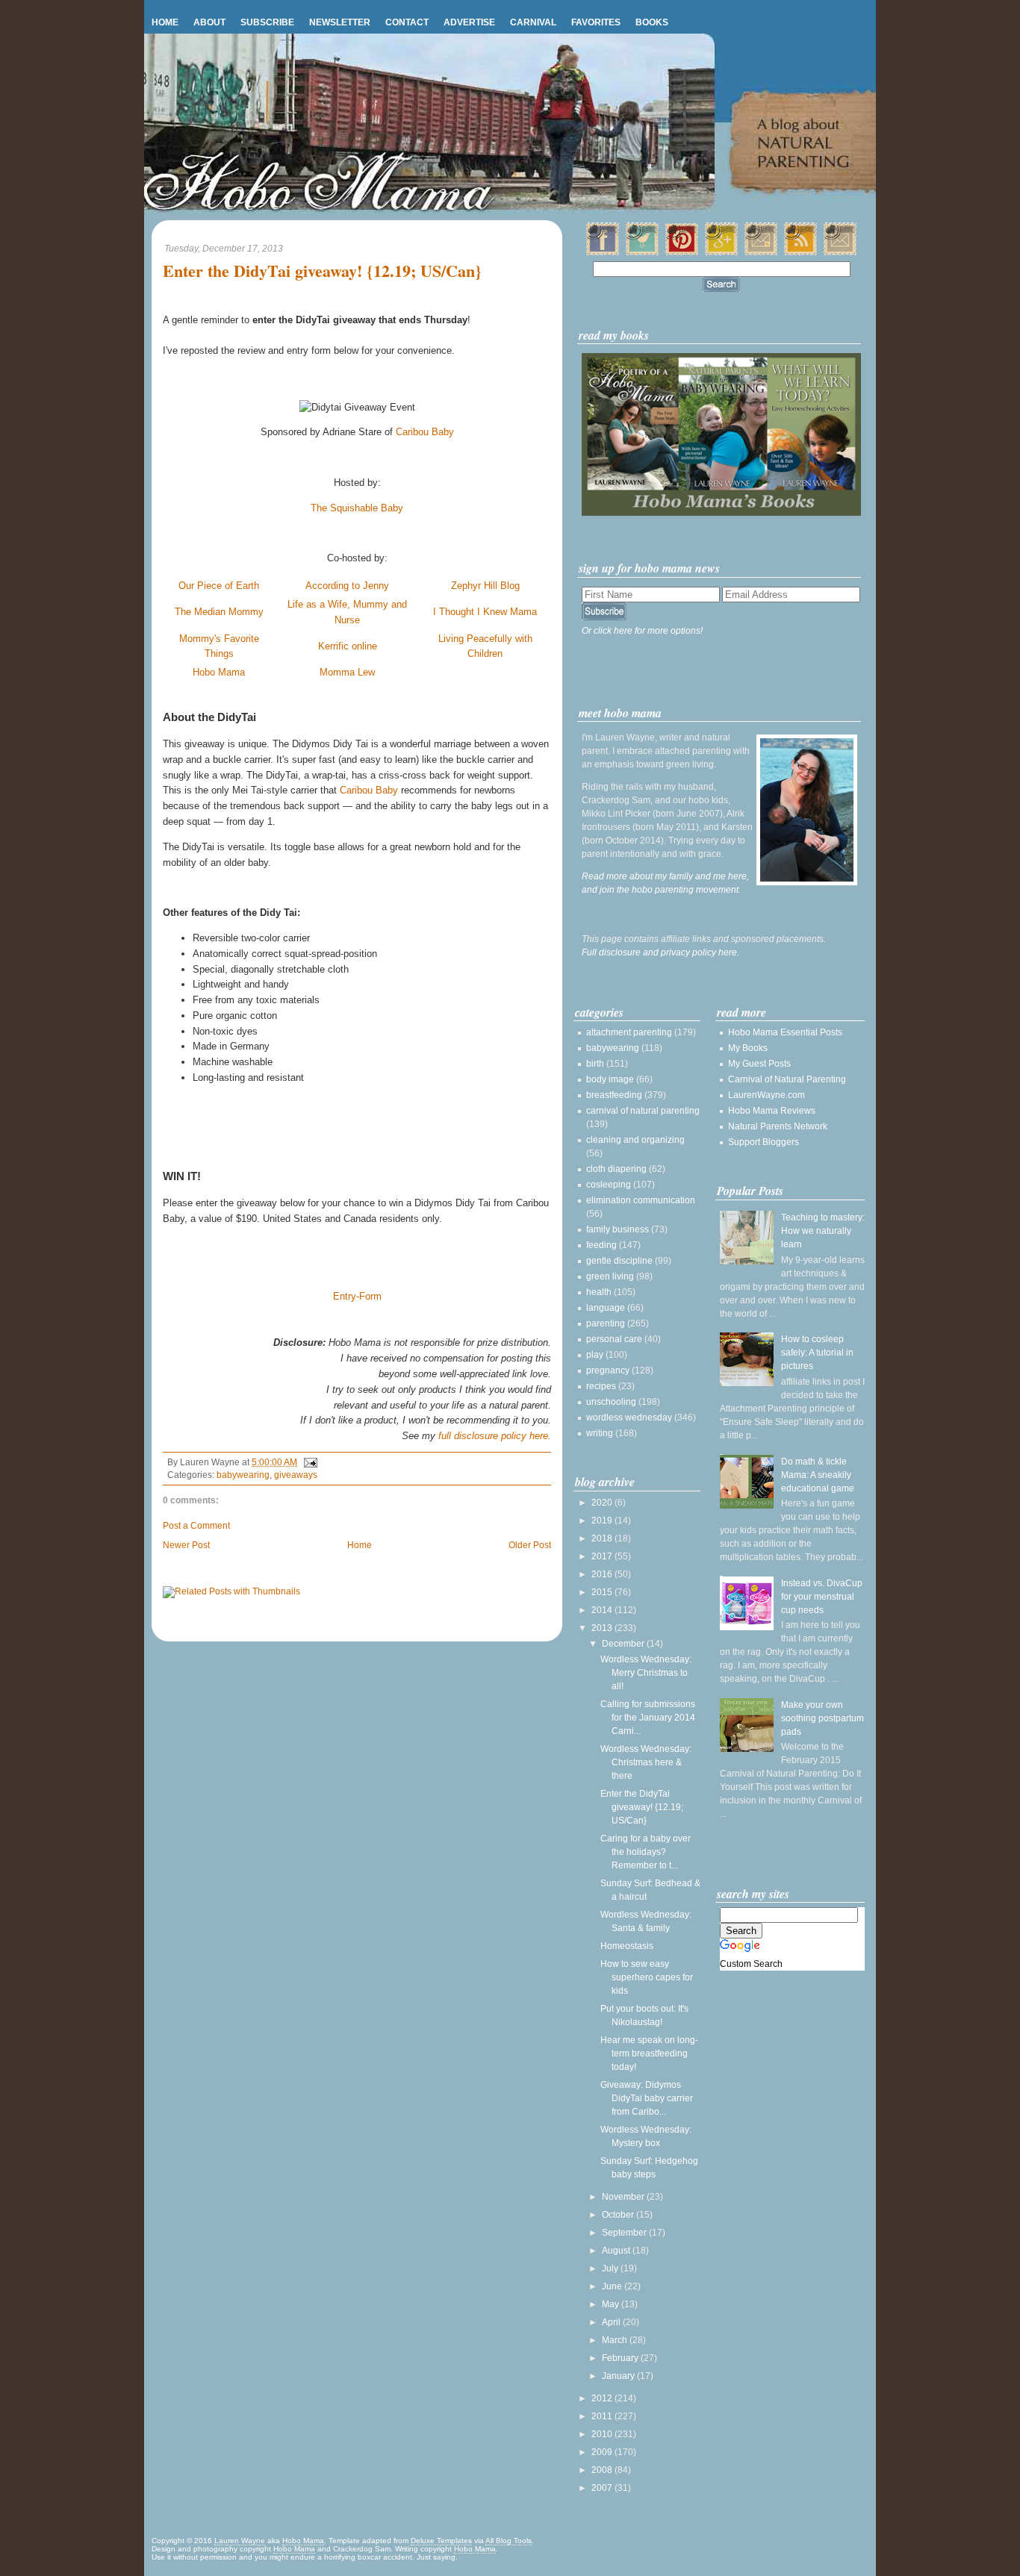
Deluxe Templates (441, 2541)
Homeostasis (627, 1946)
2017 (603, 1556)
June (613, 2286)
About (209, 22)
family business (618, 1229)
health (599, 1292)
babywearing (243, 1475)
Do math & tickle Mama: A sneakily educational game (818, 1475)
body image (610, 1079)
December (624, 1644)
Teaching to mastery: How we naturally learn (823, 1231)
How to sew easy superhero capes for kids (647, 1977)
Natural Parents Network (778, 1126)
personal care (614, 1339)
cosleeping (609, 1185)
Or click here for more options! (642, 631)
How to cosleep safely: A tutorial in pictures (817, 1353)
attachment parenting (629, 1032)
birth (595, 1064)
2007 (603, 2488)
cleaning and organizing (635, 1140)
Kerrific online (348, 646)
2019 (603, 1521)
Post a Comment (196, 1526)
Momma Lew (347, 672)
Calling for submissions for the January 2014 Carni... (648, 1718)
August (617, 2251)
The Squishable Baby (357, 508)
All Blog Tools (509, 2541)
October (619, 2215)
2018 (603, 1538)
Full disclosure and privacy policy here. (660, 952)
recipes (601, 1386)
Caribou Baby (425, 432)
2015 (603, 1592)
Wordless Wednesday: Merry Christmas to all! (646, 1673)
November (624, 2197)
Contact (407, 22)
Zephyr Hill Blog (485, 586)
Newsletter (340, 22)
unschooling (611, 1402)
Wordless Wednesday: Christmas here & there (646, 1762)
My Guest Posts (759, 1064)
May (612, 2304)
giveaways (296, 1475)
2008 (603, 2470)
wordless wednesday (629, 1418)
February (621, 2358)
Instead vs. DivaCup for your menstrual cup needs (822, 1597)
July (611, 2268)
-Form (369, 1296)
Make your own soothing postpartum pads (822, 1718)
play (595, 1355)
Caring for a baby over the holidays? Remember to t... (646, 1852)
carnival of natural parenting (643, 1111)
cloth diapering (616, 1169)
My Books (748, 1048)
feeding (601, 1245)
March (616, 2340)
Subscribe (267, 22)
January (619, 2376)
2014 (603, 1610)
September (625, 2233)
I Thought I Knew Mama (485, 612)
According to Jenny (347, 586)
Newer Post (186, 1545)
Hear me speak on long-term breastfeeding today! (649, 2053)
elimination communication (641, 1200)
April (612, 2322)
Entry (345, 1296)
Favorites (596, 22)
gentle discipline (619, 1261)
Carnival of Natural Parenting (787, 1079)
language (606, 1308)
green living (610, 1276)
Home (165, 22)
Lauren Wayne (240, 2541)
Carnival (533, 22)
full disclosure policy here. (495, 1436)
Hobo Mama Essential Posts (785, 1032)
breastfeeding (614, 1095)
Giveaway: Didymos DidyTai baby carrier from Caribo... (647, 2098)
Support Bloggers (764, 1142)
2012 (603, 2398)
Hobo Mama (219, 672)
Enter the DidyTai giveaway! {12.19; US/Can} (322, 271)
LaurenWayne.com (766, 1095)
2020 (603, 1503)
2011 (603, 2416)
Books (652, 22)
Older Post (530, 1545)
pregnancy (608, 1370)
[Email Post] (308, 1462)
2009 (603, 2452)
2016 (603, 1574)
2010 (603, 2434)
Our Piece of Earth (219, 586)
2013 (603, 1628)
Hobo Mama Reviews (772, 1111)
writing (600, 1433)
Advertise (469, 22)
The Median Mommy (219, 612)
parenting (606, 1323)
